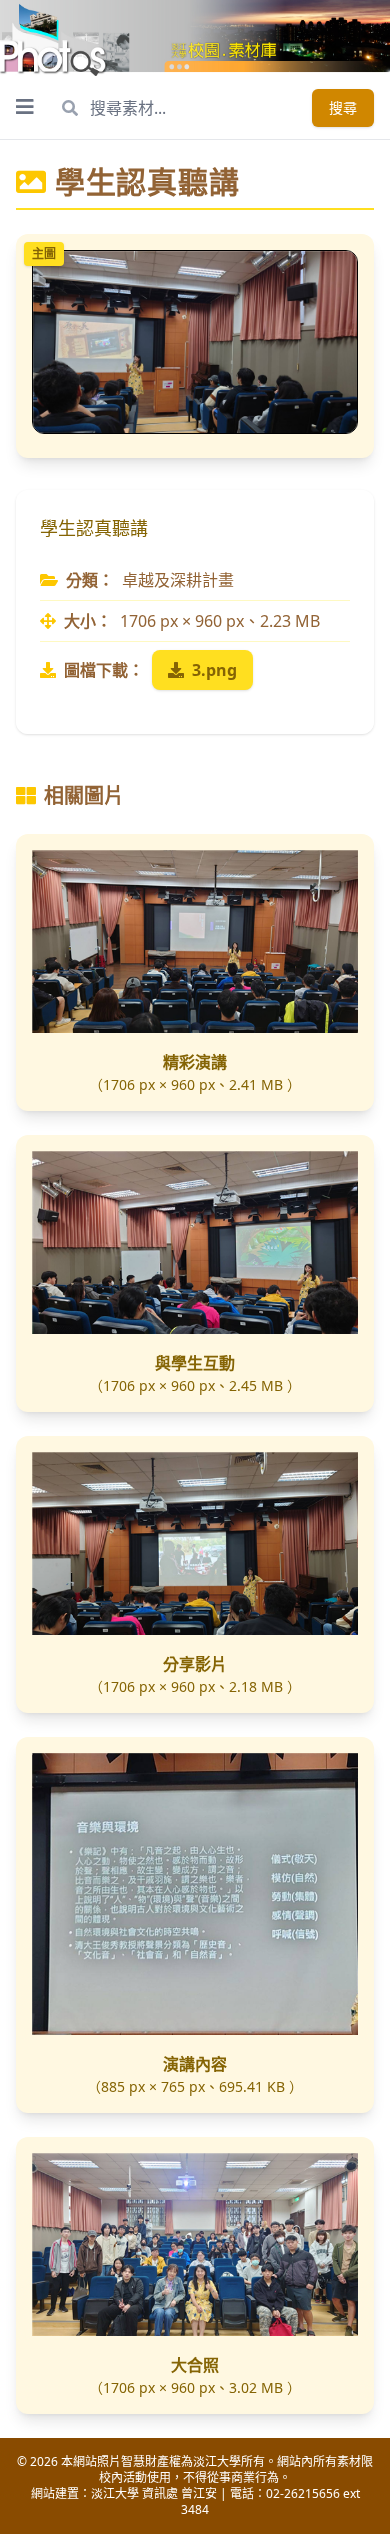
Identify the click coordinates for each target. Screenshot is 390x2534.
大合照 (195, 2365)
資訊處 (160, 2493)
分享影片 (195, 1664)
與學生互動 (195, 1363)
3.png (214, 670)
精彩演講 (195, 1062)
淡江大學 (115, 2493)
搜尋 (343, 107)
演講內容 (195, 2064)
